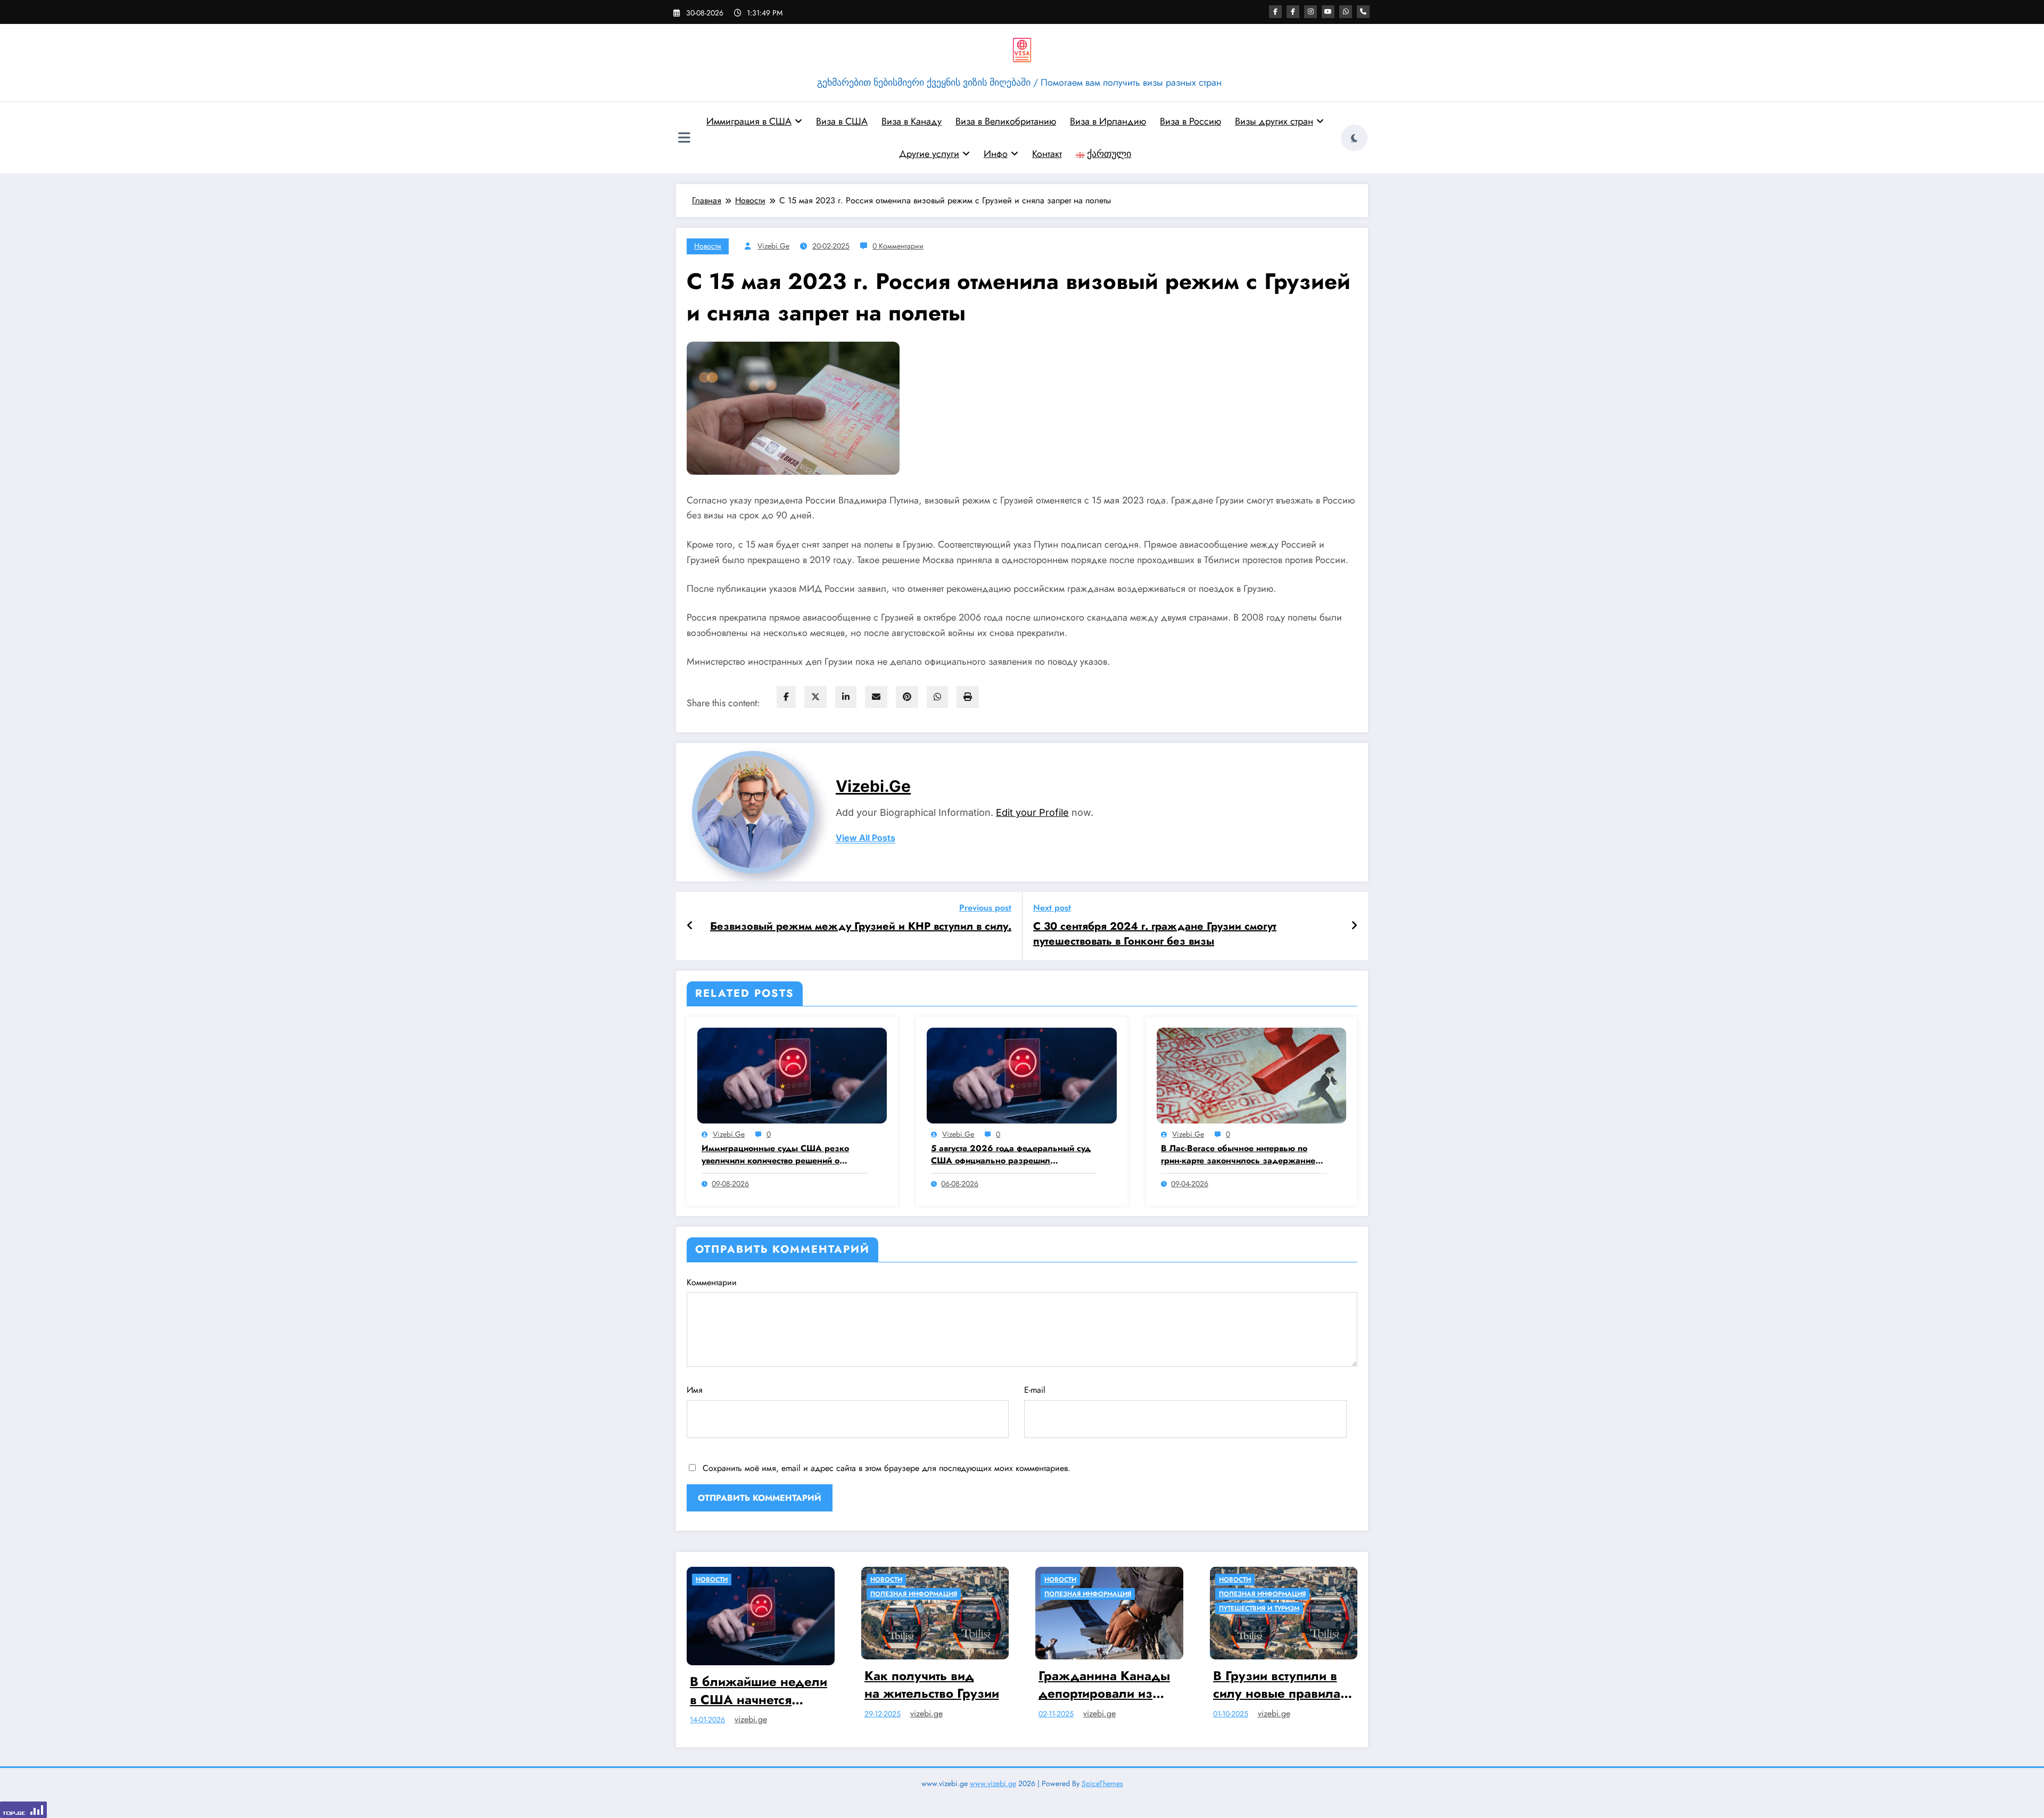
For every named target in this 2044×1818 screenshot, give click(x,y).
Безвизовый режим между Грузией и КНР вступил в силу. (861, 927)
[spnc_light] (1354, 138)
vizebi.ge (773, 246)
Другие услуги (929, 154)
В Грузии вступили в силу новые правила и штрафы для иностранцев (1108, 1685)
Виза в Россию (1190, 121)
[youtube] (1328, 12)
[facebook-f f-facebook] (1293, 12)
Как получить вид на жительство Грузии (758, 1685)
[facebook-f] (1275, 12)
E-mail (1035, 1390)
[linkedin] (846, 697)
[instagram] (1311, 12)
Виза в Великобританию (1006, 121)
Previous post (985, 908)
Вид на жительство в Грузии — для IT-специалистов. (1277, 1685)
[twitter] (815, 697)
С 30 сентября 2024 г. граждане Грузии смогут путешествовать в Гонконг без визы (1155, 934)
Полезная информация (740, 1594)
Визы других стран (1274, 121)
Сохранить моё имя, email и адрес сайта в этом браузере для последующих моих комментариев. (887, 1468)
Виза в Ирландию (1108, 121)
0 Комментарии (898, 246)
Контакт (1047, 154)
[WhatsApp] (937, 697)
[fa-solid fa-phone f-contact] (1363, 12)
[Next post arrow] (1354, 926)
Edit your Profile (1032, 812)
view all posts (866, 838)
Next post (1052, 908)
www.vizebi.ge (993, 1777)
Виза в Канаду (912, 121)
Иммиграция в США (749, 121)
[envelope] (876, 697)
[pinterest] (907, 697)
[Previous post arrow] (690, 926)
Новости (708, 246)
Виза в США (842, 121)
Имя (695, 1390)
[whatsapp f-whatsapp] (1346, 12)
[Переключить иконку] (684, 139)
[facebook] (786, 697)
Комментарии (712, 1282)
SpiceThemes (1102, 1777)
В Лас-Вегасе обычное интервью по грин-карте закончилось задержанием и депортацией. (1241, 1155)
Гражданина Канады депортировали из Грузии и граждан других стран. (930, 1685)
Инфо (996, 154)
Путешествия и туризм (1085, 1608)
